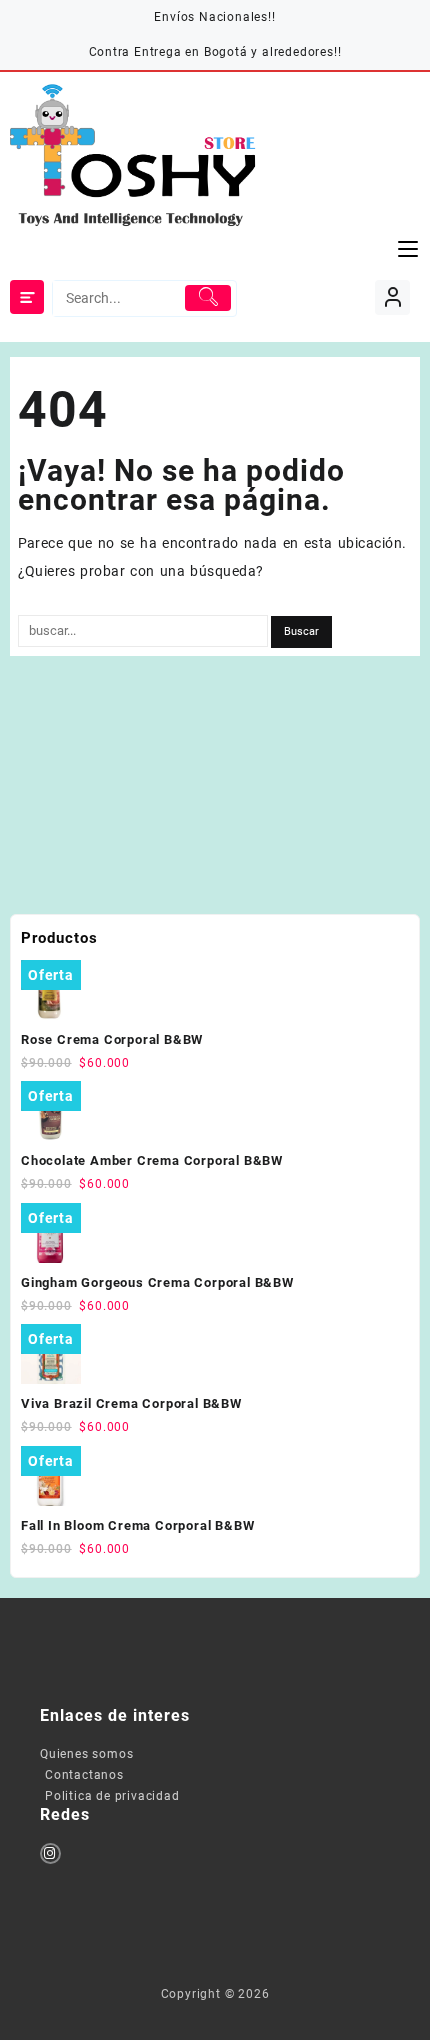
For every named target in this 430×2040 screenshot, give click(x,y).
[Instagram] (50, 1853)
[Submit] (207, 298)
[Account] (392, 297)
